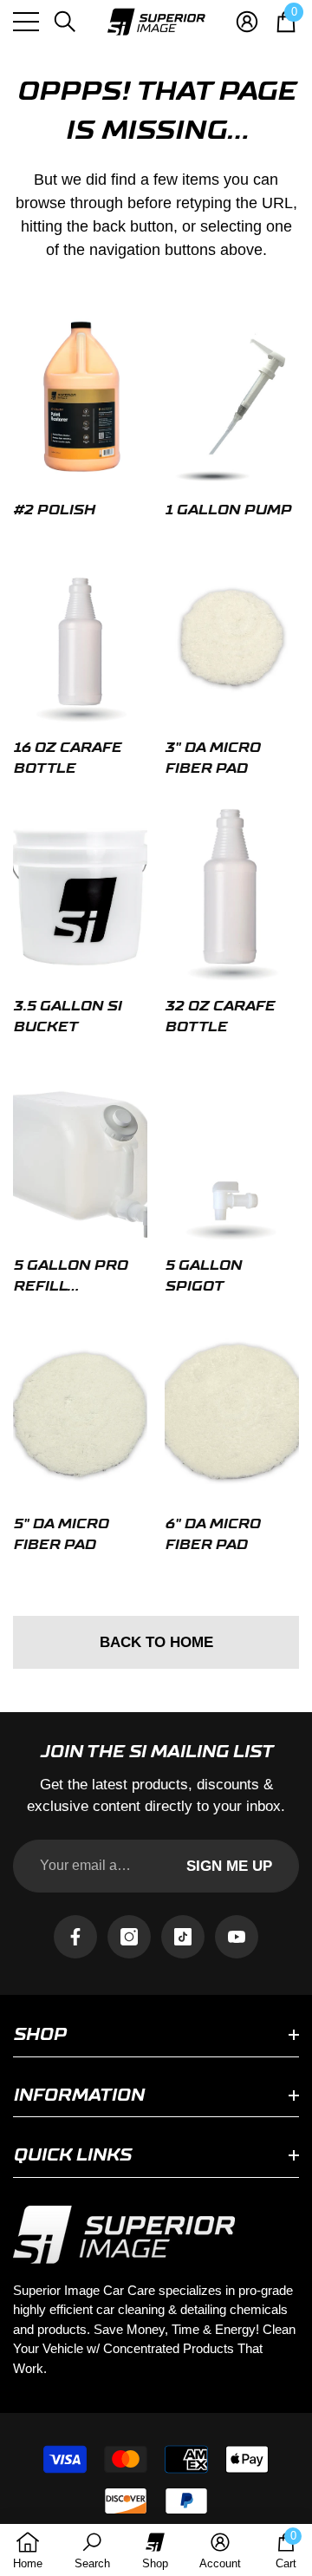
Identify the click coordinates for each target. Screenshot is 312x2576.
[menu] (26, 22)
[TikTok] (183, 1937)
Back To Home (156, 1642)
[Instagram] (129, 1937)
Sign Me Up (229, 1866)
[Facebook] (75, 1937)
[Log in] (247, 22)
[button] (65, 22)
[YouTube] (237, 1937)
